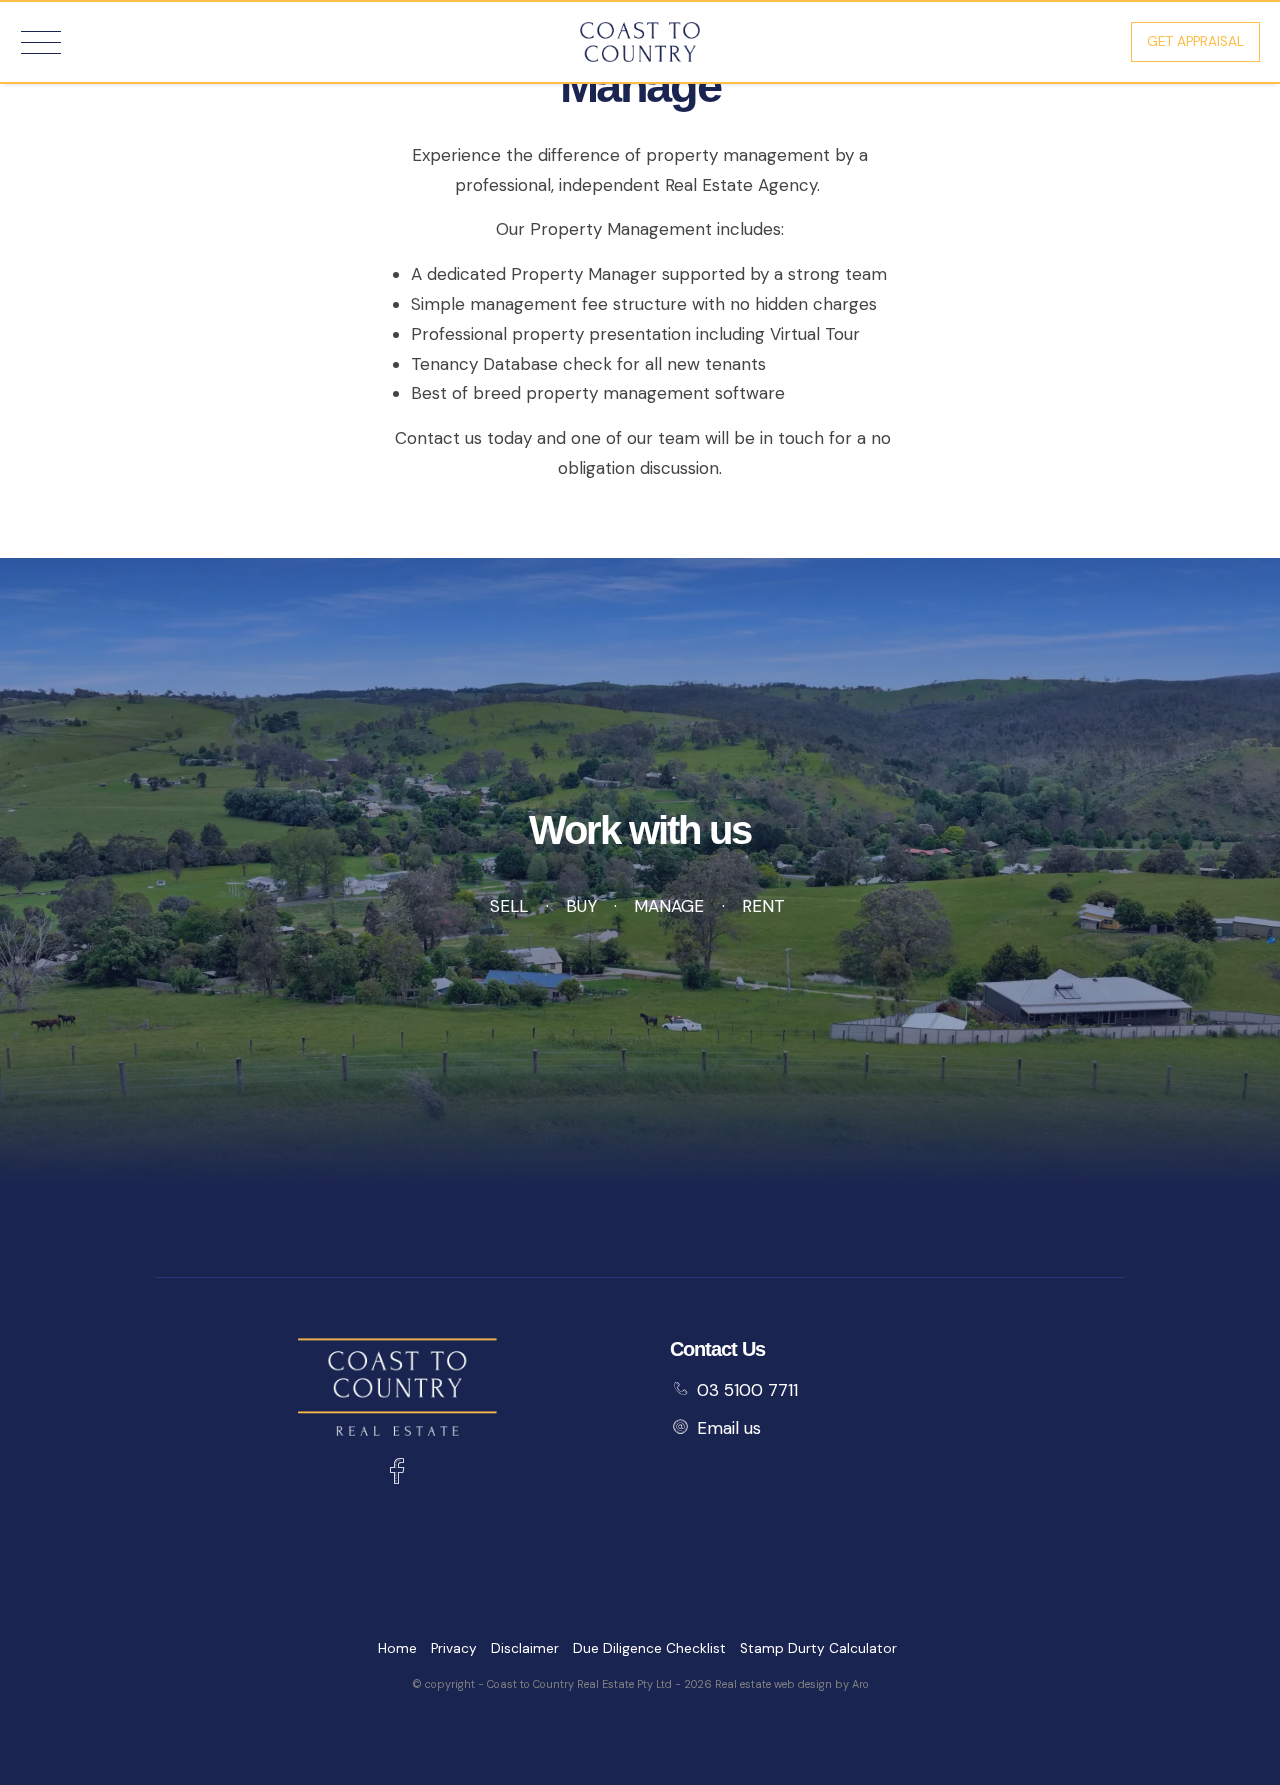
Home (397, 1648)
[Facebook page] (397, 1474)
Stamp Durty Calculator (818, 1648)
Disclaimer (525, 1648)
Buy (581, 906)
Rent (763, 906)
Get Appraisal (1195, 41)
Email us (729, 1428)
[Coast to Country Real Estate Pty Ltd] (640, 40)
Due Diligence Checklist (649, 1648)
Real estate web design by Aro (792, 1684)
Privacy (454, 1648)
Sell (509, 906)
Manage (669, 906)
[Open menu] (41, 42)
